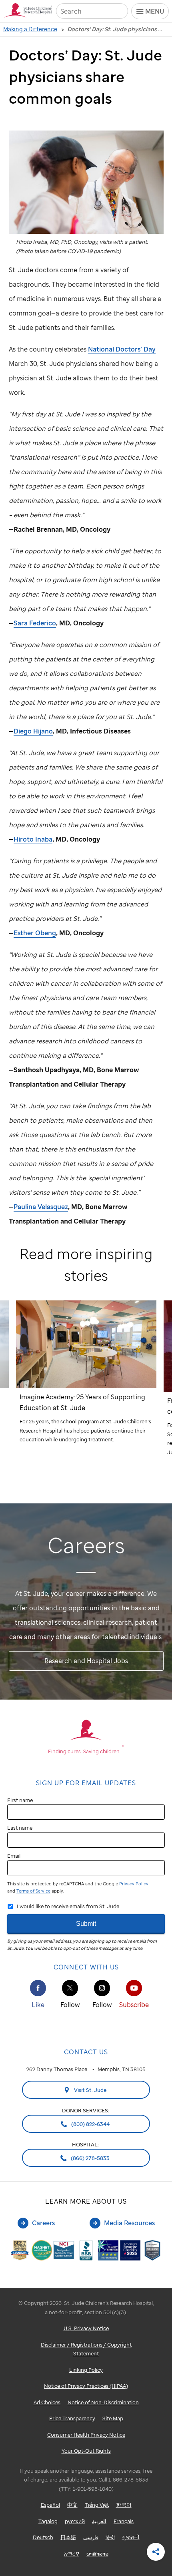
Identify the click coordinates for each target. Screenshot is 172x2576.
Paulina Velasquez (41, 1207)
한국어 (124, 2505)
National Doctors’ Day (122, 349)
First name (20, 1800)
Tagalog (48, 2521)
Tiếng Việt (97, 2505)
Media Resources (129, 2223)
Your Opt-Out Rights (86, 2451)
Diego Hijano (33, 731)
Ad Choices (47, 2402)
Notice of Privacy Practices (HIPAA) (86, 2386)
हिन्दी (110, 2537)
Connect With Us (86, 1967)
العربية (99, 2521)
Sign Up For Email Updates (86, 1783)
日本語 (68, 2537)
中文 (72, 2505)
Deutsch (43, 2537)
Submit (86, 1924)
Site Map (113, 2418)
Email (14, 1856)
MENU (155, 11)
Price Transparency (72, 2418)
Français (124, 2521)
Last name (20, 1828)
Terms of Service (33, 1891)
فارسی (91, 2537)
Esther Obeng (35, 933)
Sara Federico (35, 623)
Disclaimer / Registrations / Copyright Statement (86, 2349)
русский (75, 2521)
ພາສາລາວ (97, 2554)
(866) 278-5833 (90, 2158)
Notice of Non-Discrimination (103, 2402)
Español (50, 2505)
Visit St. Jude (90, 2090)
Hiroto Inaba (33, 839)
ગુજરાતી (131, 2537)
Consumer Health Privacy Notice (86, 2435)
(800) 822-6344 (90, 2124)
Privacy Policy (134, 1884)
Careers (43, 2223)
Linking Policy (86, 2370)
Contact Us (86, 2052)
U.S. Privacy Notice (86, 2328)
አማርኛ (72, 2554)
